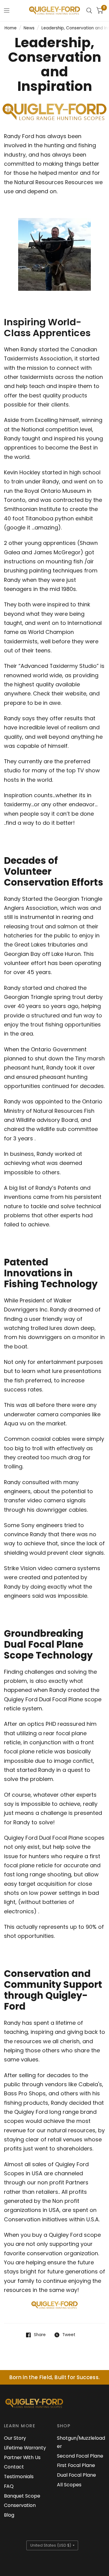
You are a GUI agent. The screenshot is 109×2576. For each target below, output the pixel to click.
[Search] (89, 11)
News (29, 28)
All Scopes (69, 2485)
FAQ (9, 2486)
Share (40, 2335)
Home (11, 28)
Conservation (20, 2505)
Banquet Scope (22, 2496)
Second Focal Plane (80, 2456)
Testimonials (19, 2477)
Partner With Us (22, 2457)
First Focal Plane (76, 2465)
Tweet (69, 2335)
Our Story (15, 2438)
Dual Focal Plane (76, 2475)
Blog (9, 2515)
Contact (14, 2467)
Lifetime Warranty (25, 2448)
